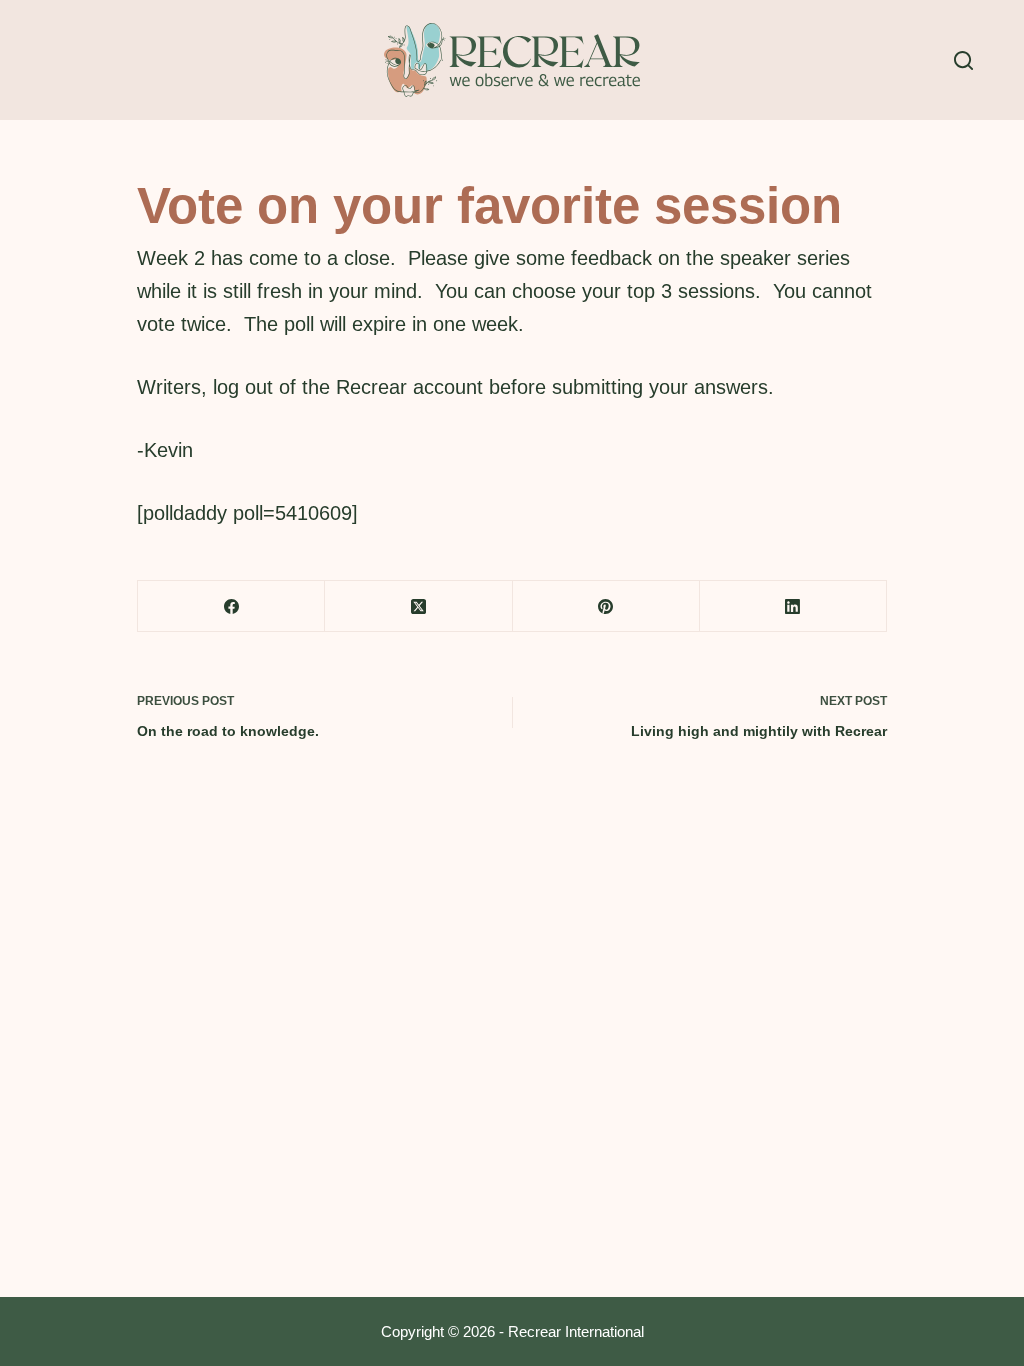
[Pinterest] (606, 606)
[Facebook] (231, 606)
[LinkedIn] (793, 606)
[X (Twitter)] (418, 606)
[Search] (963, 60)
